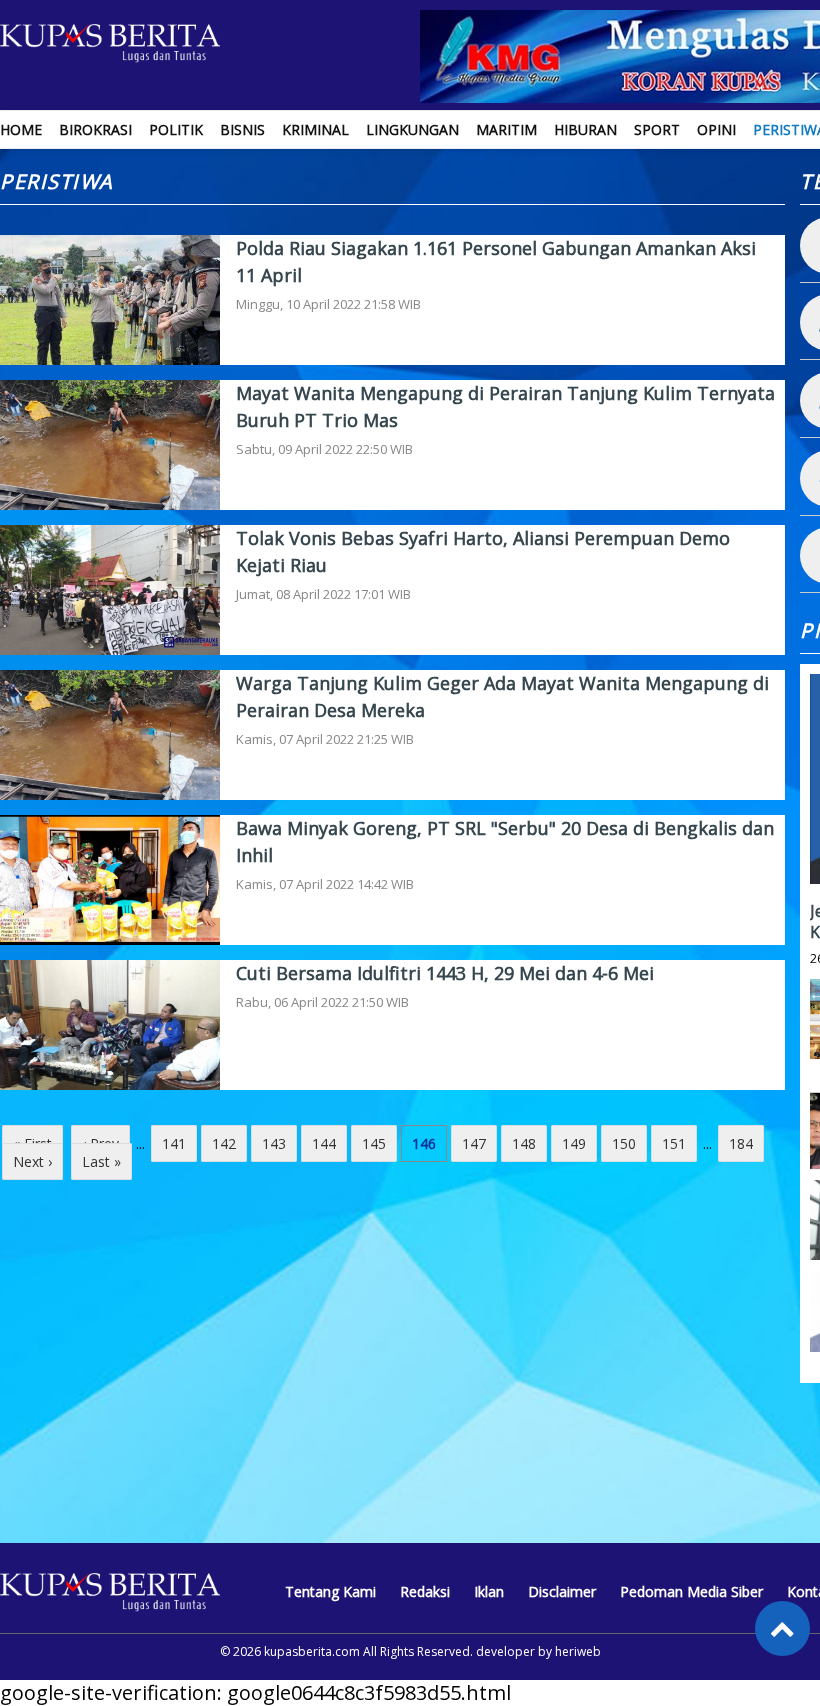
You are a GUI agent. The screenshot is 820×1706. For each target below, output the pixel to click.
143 (274, 1143)
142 (224, 1143)
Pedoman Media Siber (691, 1591)
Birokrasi (95, 129)
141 (174, 1143)
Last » (101, 1161)
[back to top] (782, 1628)
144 (324, 1143)
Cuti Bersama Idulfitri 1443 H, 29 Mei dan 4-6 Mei (445, 973)
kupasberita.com (312, 1651)
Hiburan (585, 129)
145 (374, 1143)
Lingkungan (412, 129)
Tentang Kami (330, 1591)
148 (524, 1143)
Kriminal (315, 129)
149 (574, 1143)
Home (21, 129)
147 (474, 1143)
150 (624, 1143)
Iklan (489, 1591)
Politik (176, 129)
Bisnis (242, 129)
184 (741, 1143)
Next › (32, 1161)
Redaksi (425, 1591)
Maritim (506, 129)
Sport (657, 129)
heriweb (578, 1651)
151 (674, 1143)
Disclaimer (562, 1591)
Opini (716, 129)
